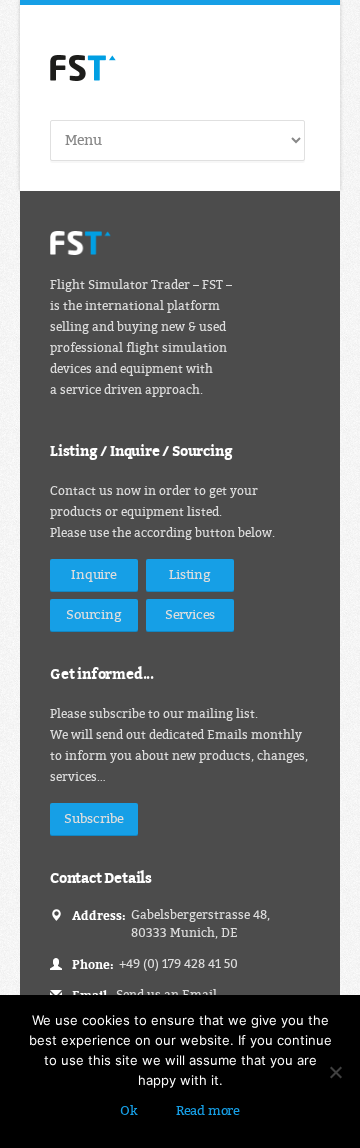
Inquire (94, 574)
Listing (190, 574)
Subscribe (94, 818)
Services (190, 614)
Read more (208, 1110)
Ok (129, 1110)
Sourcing (93, 614)
